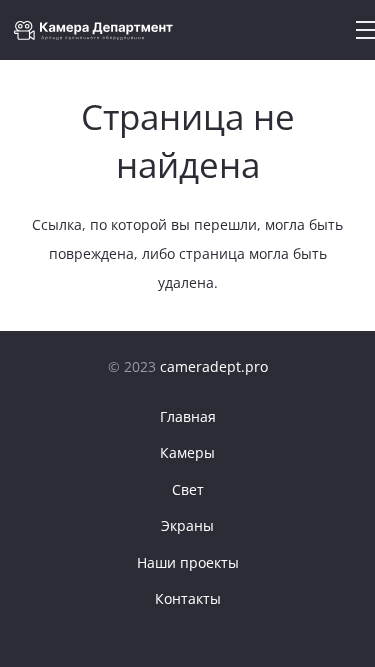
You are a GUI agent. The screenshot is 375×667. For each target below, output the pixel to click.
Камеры (187, 452)
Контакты (188, 598)
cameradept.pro (214, 366)
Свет (188, 489)
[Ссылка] (99, 30)
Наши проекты (188, 562)
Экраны (187, 525)
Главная (188, 416)
